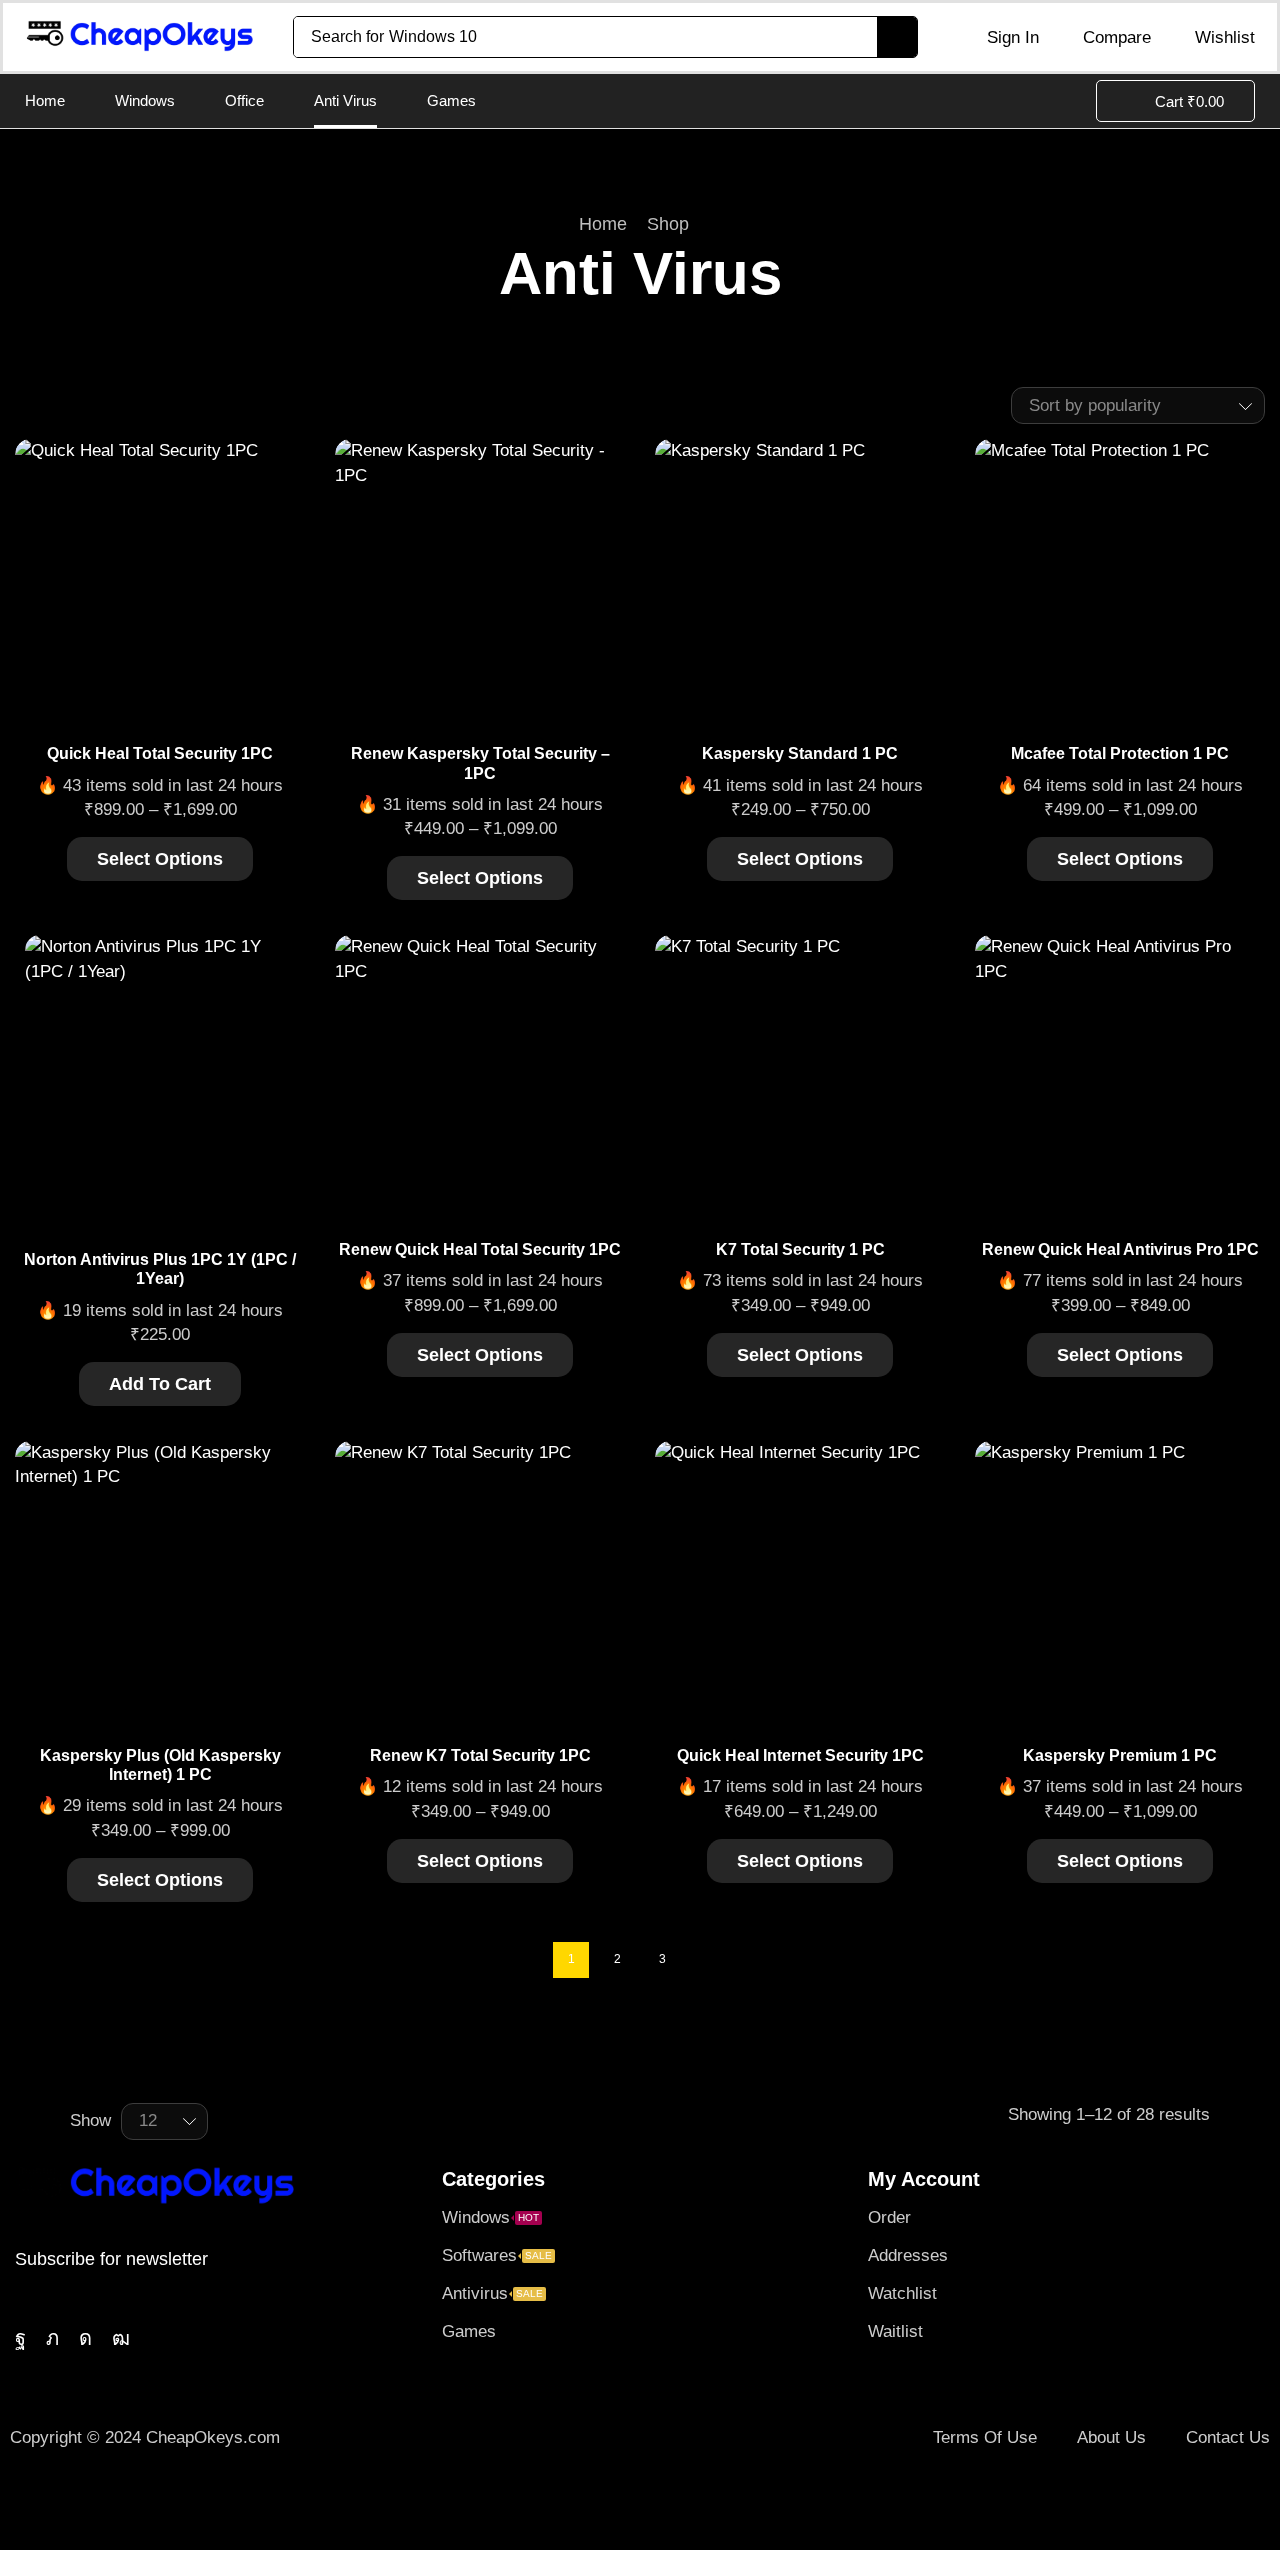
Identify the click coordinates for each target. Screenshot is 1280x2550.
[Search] (897, 37)
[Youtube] (121, 2338)
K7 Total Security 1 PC (800, 1249)
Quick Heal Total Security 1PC (160, 753)
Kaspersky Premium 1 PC (1120, 1755)
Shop (668, 224)
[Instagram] (85, 2338)
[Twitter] (52, 2338)
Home (603, 224)
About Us (1111, 2437)
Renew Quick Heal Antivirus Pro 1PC (1120, 1249)
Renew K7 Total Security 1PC (480, 1755)
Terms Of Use (985, 2437)
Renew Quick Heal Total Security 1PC (480, 1249)
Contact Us (1228, 2437)
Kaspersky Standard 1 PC (800, 753)
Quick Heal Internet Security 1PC (800, 1755)
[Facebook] (20, 2338)
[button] (998, 37)
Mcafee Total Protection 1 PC (1120, 753)
